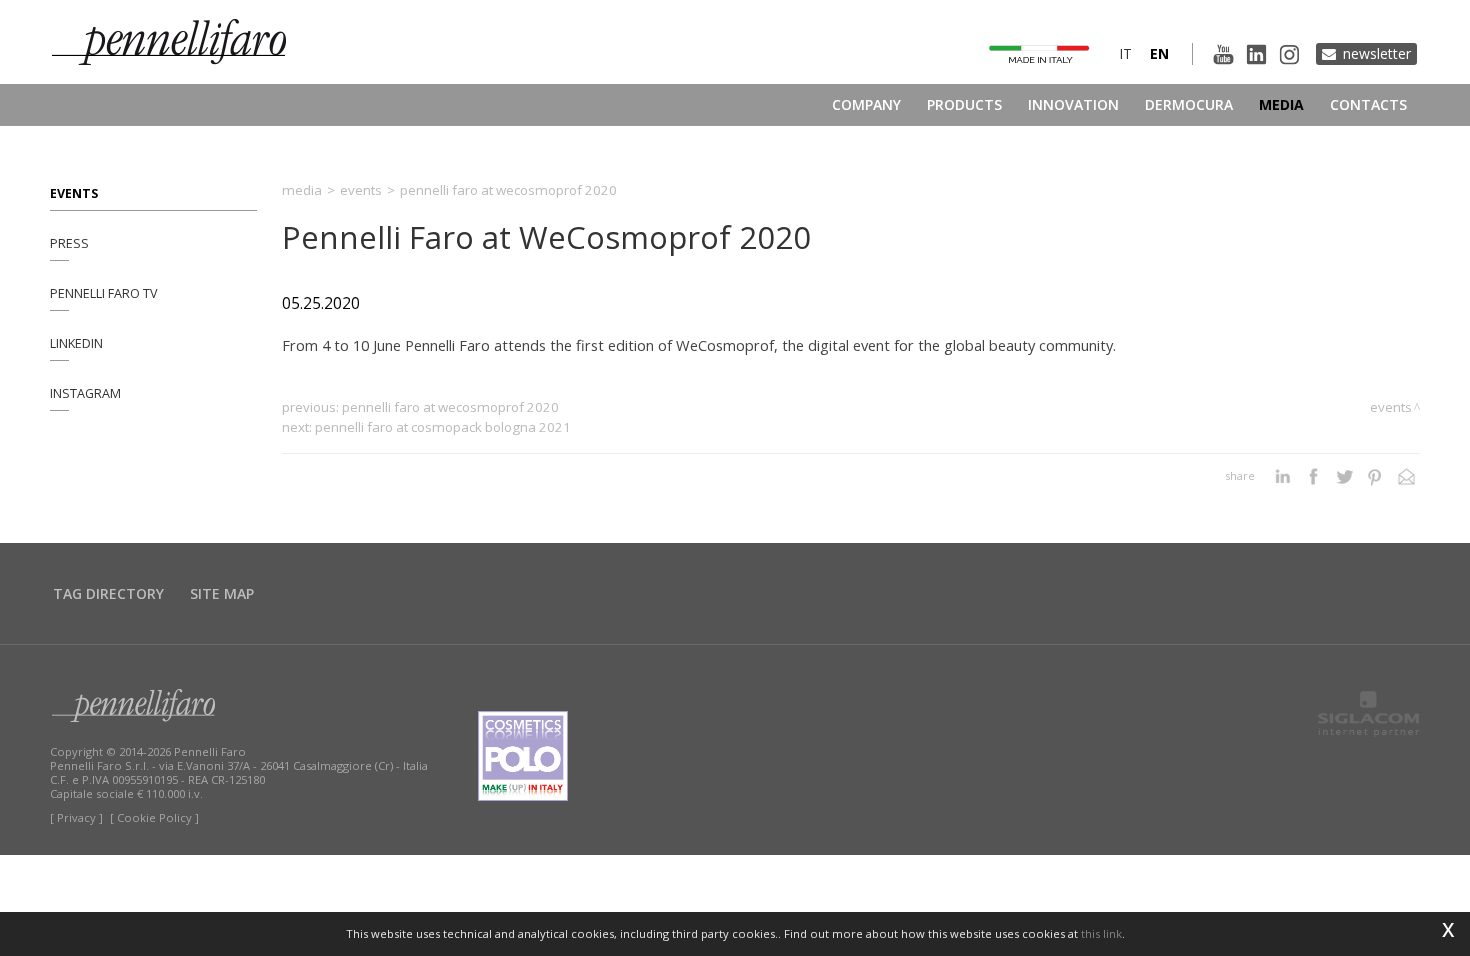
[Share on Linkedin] (1282, 476)
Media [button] (1281, 104)
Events (74, 193)
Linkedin (76, 343)
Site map (222, 593)
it (1125, 53)
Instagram (85, 393)
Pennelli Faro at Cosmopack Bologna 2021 (443, 427)
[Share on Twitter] (1344, 476)
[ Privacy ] (76, 817)
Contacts (1368, 104)
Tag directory (108, 593)
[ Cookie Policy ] (154, 817)
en (1159, 53)
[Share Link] (1406, 476)
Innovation (1073, 104)
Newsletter (1377, 53)
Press (69, 243)
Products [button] (964, 104)
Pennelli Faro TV (104, 293)
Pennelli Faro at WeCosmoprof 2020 (450, 407)
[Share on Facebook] (1313, 476)
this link (1101, 933)
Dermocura (1189, 104)
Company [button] (866, 104)
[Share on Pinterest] (1375, 476)
